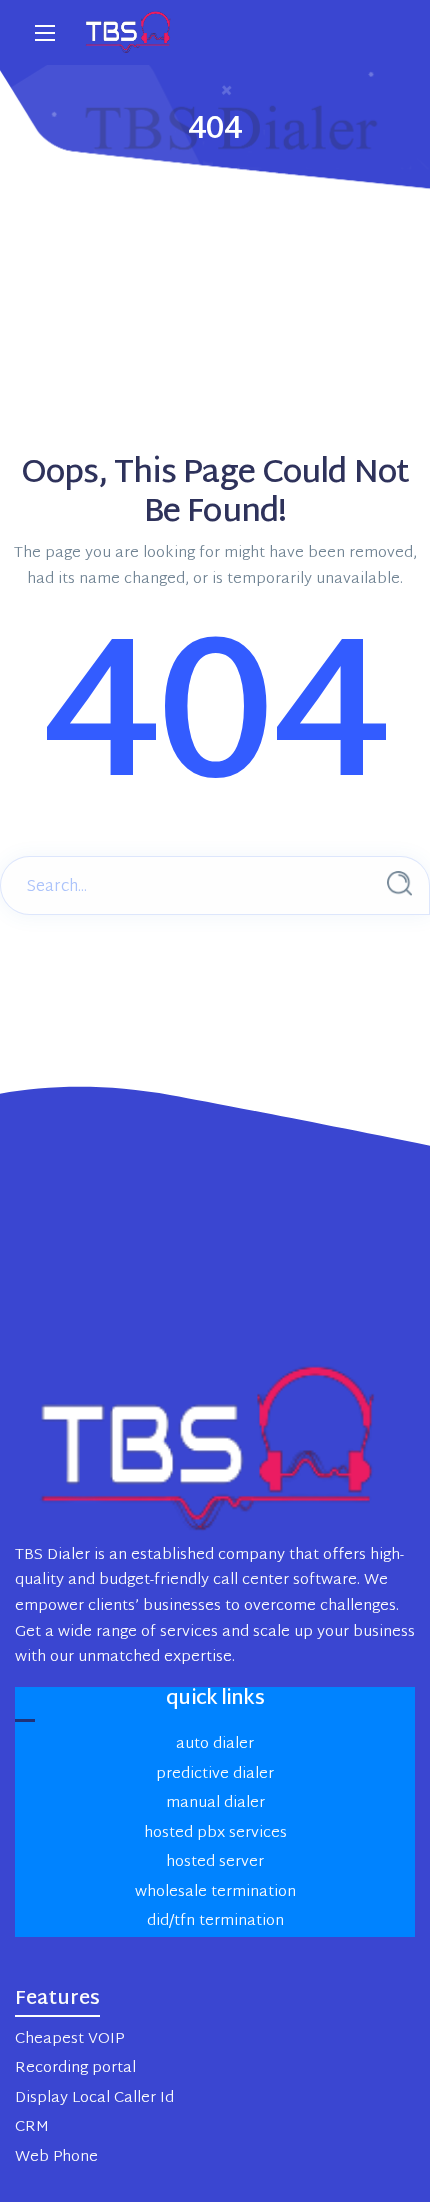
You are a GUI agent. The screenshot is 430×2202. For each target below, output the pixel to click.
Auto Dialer (215, 1744)
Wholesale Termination (215, 1892)
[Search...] (399, 883)
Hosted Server (215, 1862)
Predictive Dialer (215, 1774)
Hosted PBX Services (215, 1833)
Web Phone (56, 2157)
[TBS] (130, 32)
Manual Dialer (215, 1803)
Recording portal (75, 2068)
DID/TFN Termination (215, 1921)
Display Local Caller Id (94, 2098)
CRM (32, 2127)
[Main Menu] (45, 33)
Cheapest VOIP (69, 2039)
